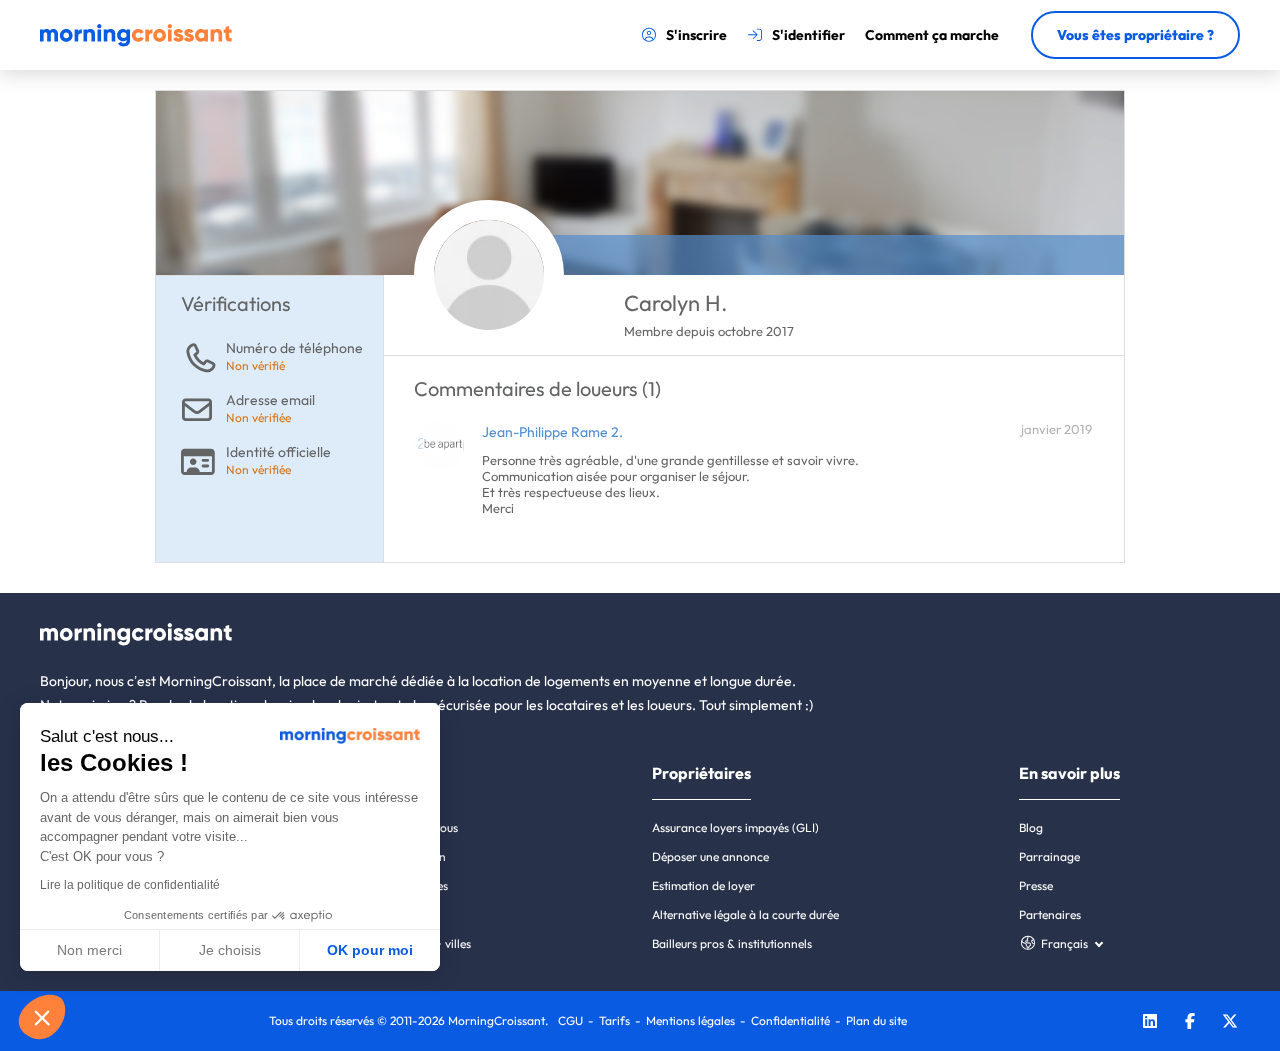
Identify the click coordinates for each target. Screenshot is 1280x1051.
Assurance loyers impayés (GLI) (735, 827)
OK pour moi (370, 950)
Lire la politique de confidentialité (130, 885)
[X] (1230, 1023)
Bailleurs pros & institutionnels (732, 943)
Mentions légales (690, 1020)
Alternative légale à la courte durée (745, 914)
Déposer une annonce (710, 856)
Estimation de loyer (703, 885)
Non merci (89, 950)
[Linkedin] (1150, 1023)
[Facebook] (1190, 1023)
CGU (570, 1020)
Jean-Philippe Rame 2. (552, 432)
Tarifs (614, 1020)
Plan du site (876, 1020)
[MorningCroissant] (136, 42)
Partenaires (1050, 914)
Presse (1036, 885)
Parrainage (1049, 856)
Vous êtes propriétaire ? (1135, 35)
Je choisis (230, 950)
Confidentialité (790, 1020)
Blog (1031, 827)
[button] (42, 1017)
